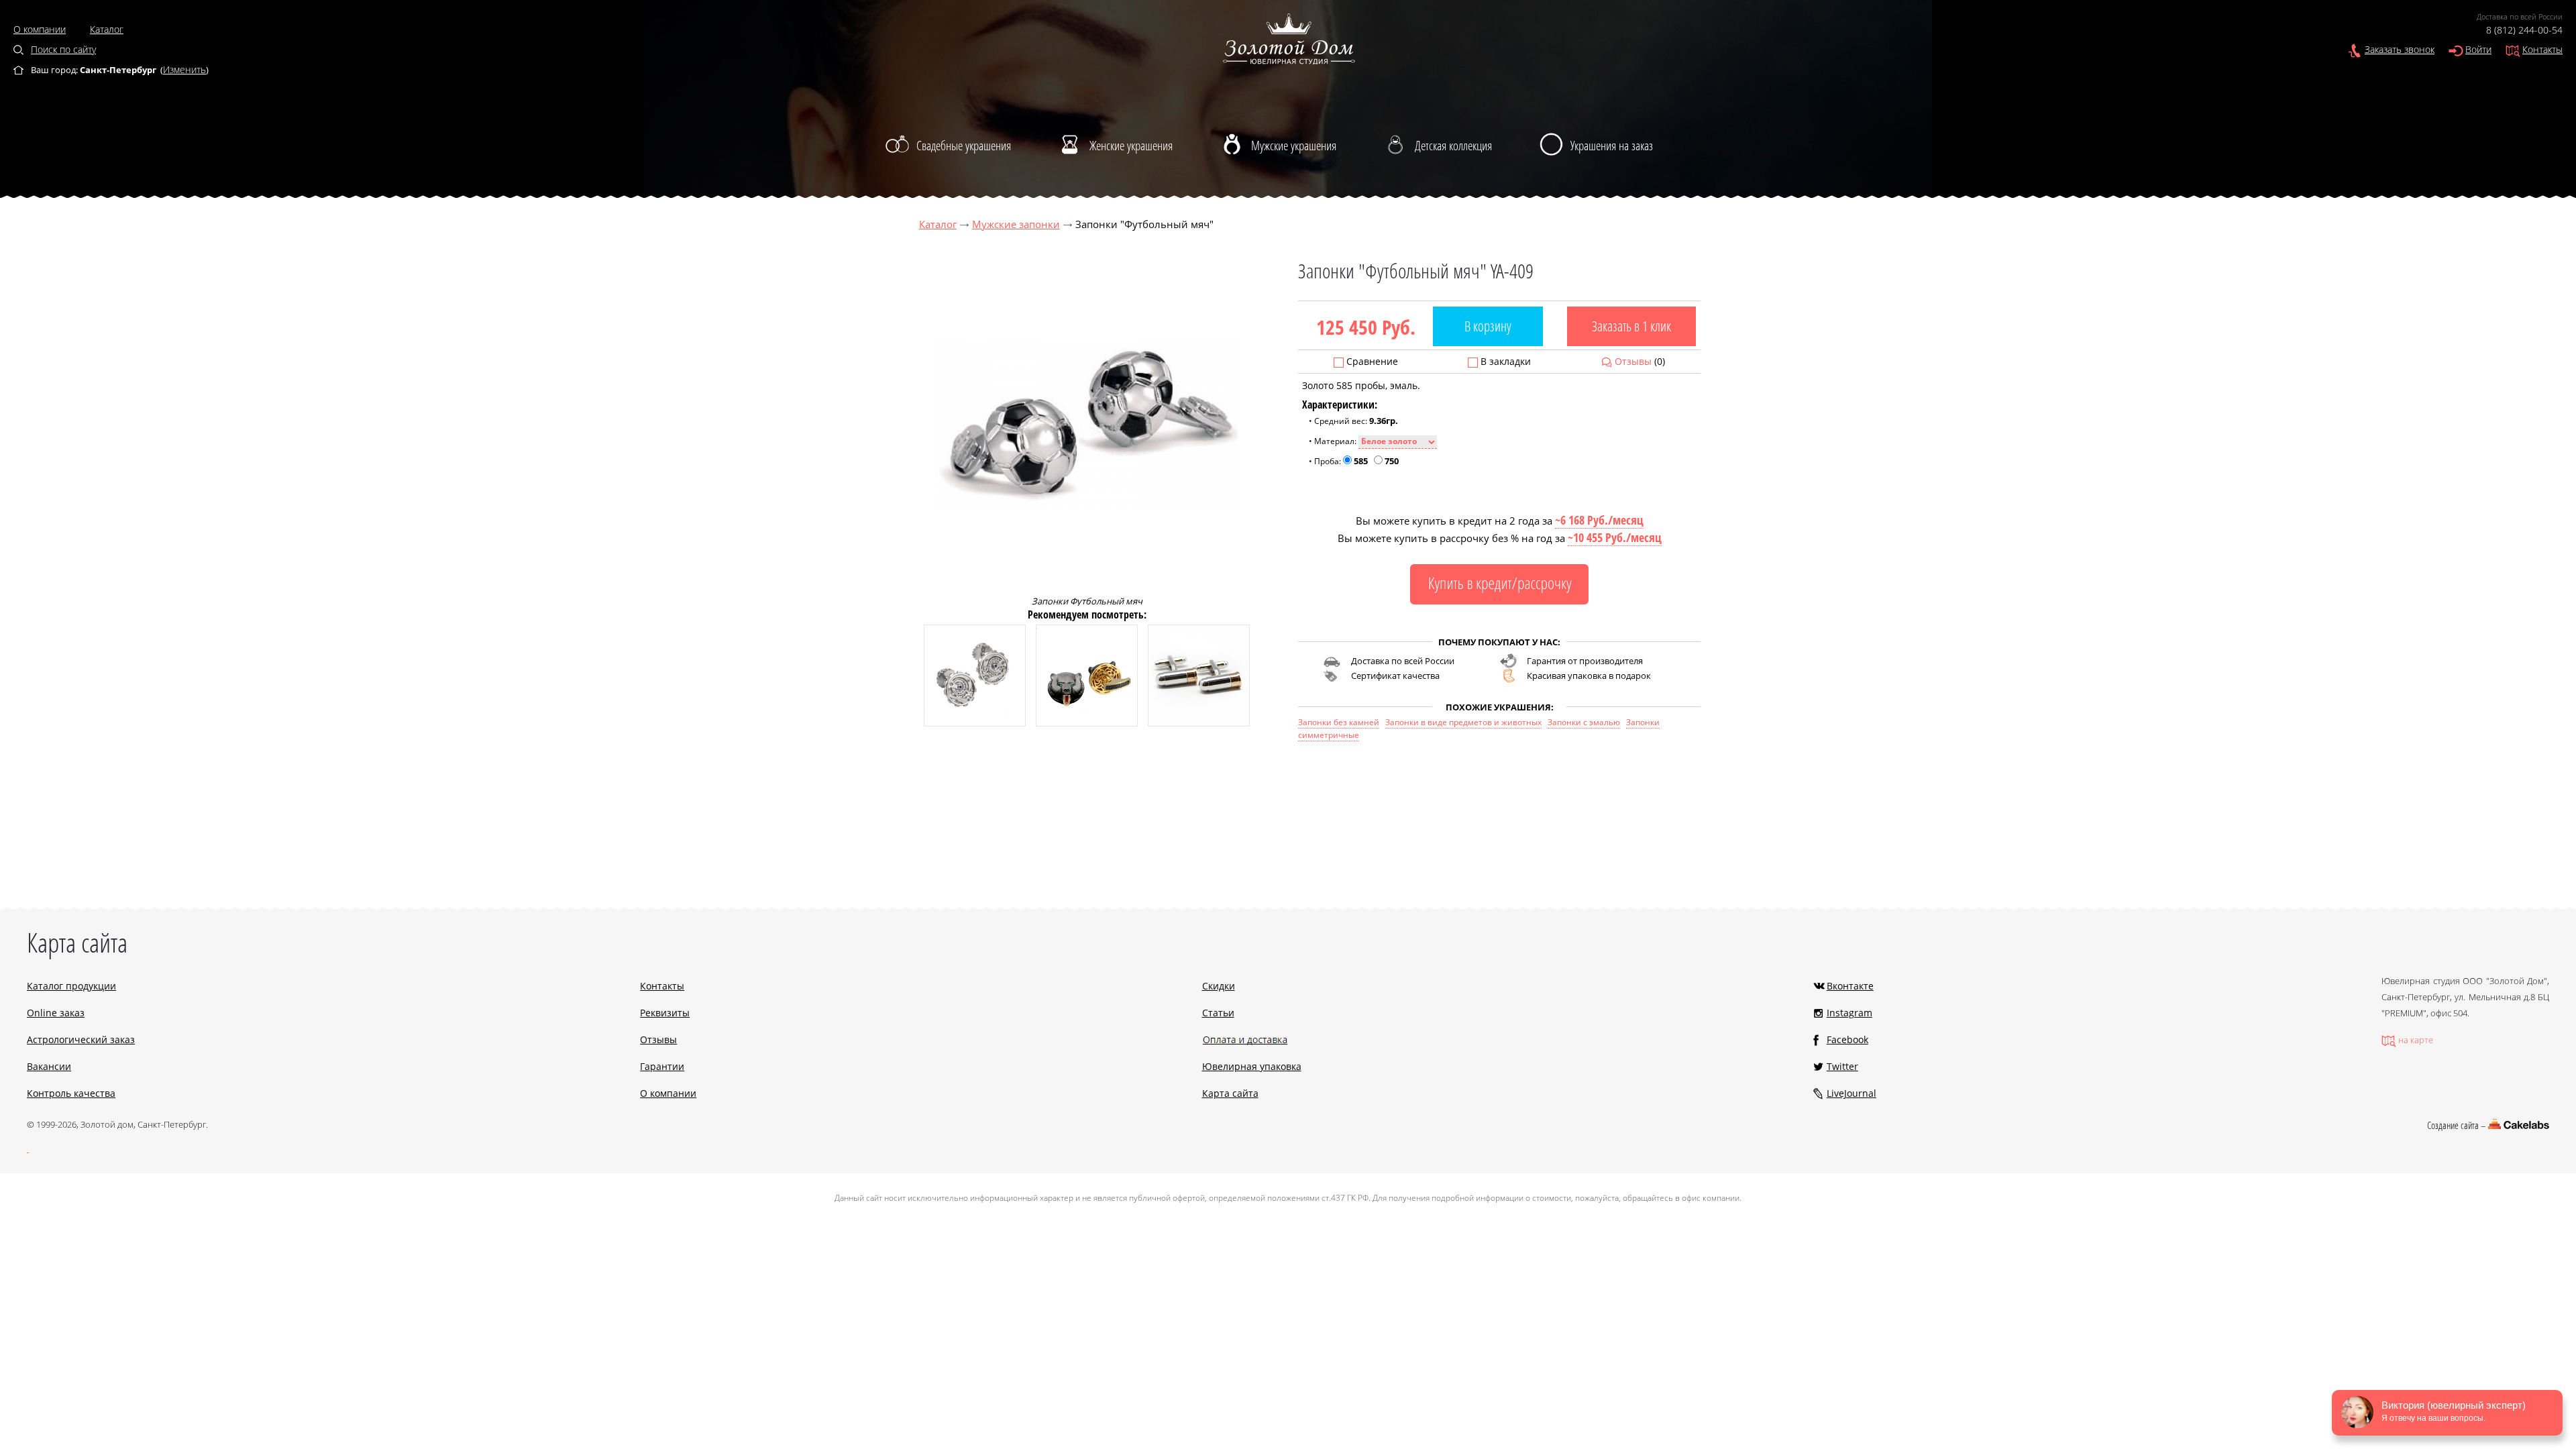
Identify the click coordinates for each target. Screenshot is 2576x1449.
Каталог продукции (71, 986)
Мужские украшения (1294, 146)
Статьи (1218, 1013)
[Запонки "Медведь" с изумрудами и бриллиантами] (1087, 723)
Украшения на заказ (1612, 146)
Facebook (1847, 1039)
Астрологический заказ (81, 1039)
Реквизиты (665, 1013)
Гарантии (662, 1066)
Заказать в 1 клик (1631, 326)
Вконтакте (1850, 986)
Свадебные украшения (964, 146)
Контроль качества (71, 1093)
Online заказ (56, 1013)
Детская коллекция (1453, 146)
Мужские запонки (1016, 224)
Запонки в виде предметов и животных (1463, 722)
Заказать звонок (2400, 49)
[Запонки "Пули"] (1199, 723)
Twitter (1842, 1066)
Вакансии (49, 1066)
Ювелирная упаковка (1252, 1066)
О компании (40, 29)
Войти (2478, 49)
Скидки (1219, 986)
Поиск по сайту (63, 49)
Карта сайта (1230, 1093)
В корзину (1488, 326)
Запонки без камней (1339, 722)
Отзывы (1633, 361)
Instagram (1849, 1013)
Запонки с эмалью (1584, 722)
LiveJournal (1851, 1093)
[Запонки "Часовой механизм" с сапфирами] (975, 723)
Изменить (184, 69)
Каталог (107, 29)
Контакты (2542, 49)
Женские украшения (1131, 146)
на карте (2416, 1040)
